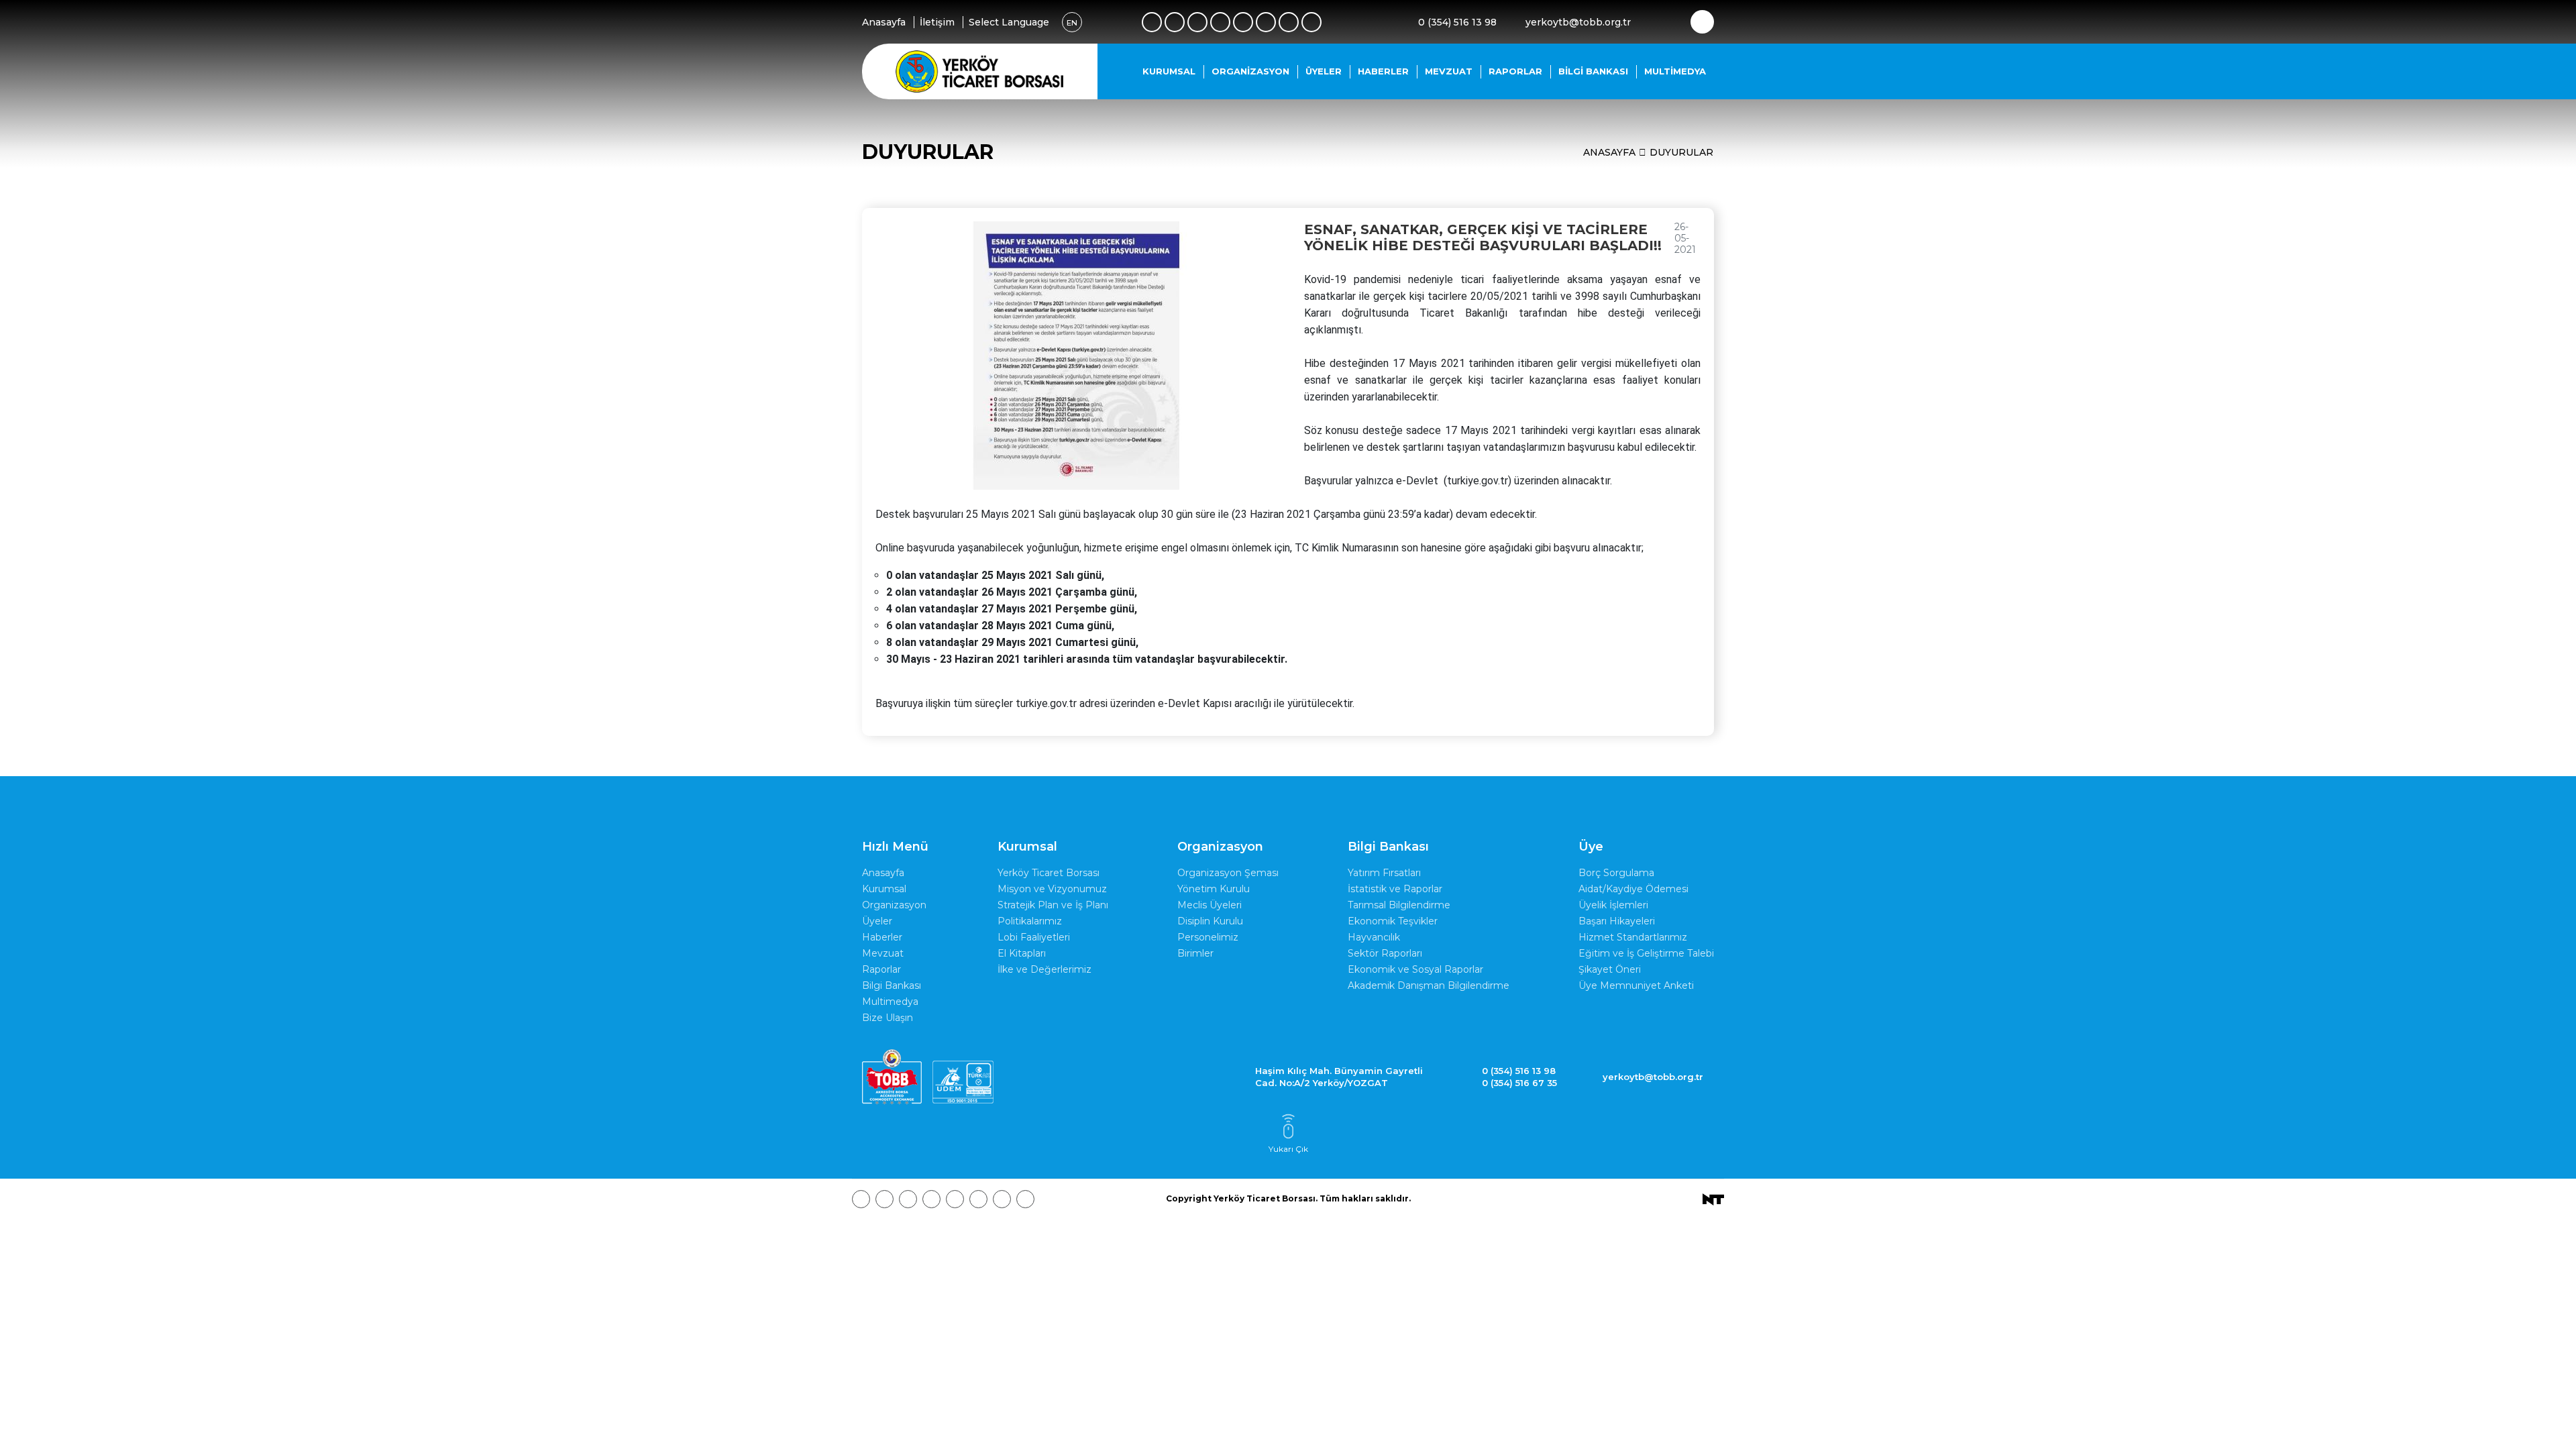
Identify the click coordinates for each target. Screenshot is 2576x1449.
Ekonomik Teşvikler (1393, 921)
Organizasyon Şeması (1228, 873)
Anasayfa (1609, 152)
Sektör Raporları (1385, 953)
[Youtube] (1266, 22)
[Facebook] (1152, 22)
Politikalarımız (1030, 921)
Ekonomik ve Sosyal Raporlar (1415, 969)
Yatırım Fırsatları (1384, 873)
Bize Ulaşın (888, 1018)
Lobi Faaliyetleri (1034, 937)
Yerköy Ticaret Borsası (1049, 873)
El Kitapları (1022, 953)
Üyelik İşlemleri (1613, 905)
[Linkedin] (1311, 22)
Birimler (1195, 953)
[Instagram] (1197, 22)
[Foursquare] (1220, 22)
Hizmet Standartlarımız (1633, 937)
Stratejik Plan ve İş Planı (1053, 905)
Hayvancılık (1374, 937)
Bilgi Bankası (1593, 71)
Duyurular (1681, 152)
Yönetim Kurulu (1214, 889)
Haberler (1383, 71)
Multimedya (1675, 71)
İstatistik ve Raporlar (1395, 889)
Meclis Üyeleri (1210, 905)
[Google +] (1243, 22)
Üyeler (1324, 71)
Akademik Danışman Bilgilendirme (1429, 985)
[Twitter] (1175, 22)
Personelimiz (1208, 937)
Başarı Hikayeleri (1617, 921)
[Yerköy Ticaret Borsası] (979, 71)
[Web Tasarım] (1713, 1198)
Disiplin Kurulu (1210, 921)
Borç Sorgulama (1616, 873)
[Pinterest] (1289, 22)
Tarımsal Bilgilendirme (1399, 905)
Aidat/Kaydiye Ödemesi (1633, 889)
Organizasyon (1250, 71)
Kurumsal (1169, 71)
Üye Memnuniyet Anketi (1636, 985)
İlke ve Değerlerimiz (1044, 969)
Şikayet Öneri (1610, 969)
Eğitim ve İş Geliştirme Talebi (1646, 953)
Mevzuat (1449, 71)
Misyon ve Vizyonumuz (1052, 889)
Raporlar (1515, 71)
